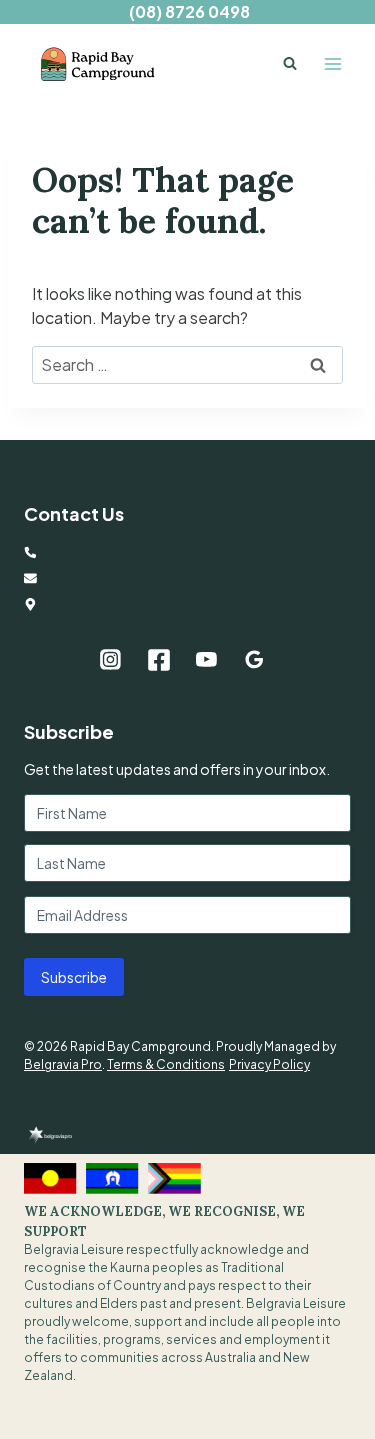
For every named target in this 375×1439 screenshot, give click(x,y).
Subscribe (74, 977)
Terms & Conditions (166, 1064)
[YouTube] (207, 660)
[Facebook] (159, 660)
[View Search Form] (290, 64)
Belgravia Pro (63, 1064)
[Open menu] (332, 63)
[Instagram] (111, 660)
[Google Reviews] (254, 660)
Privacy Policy (269, 1064)
